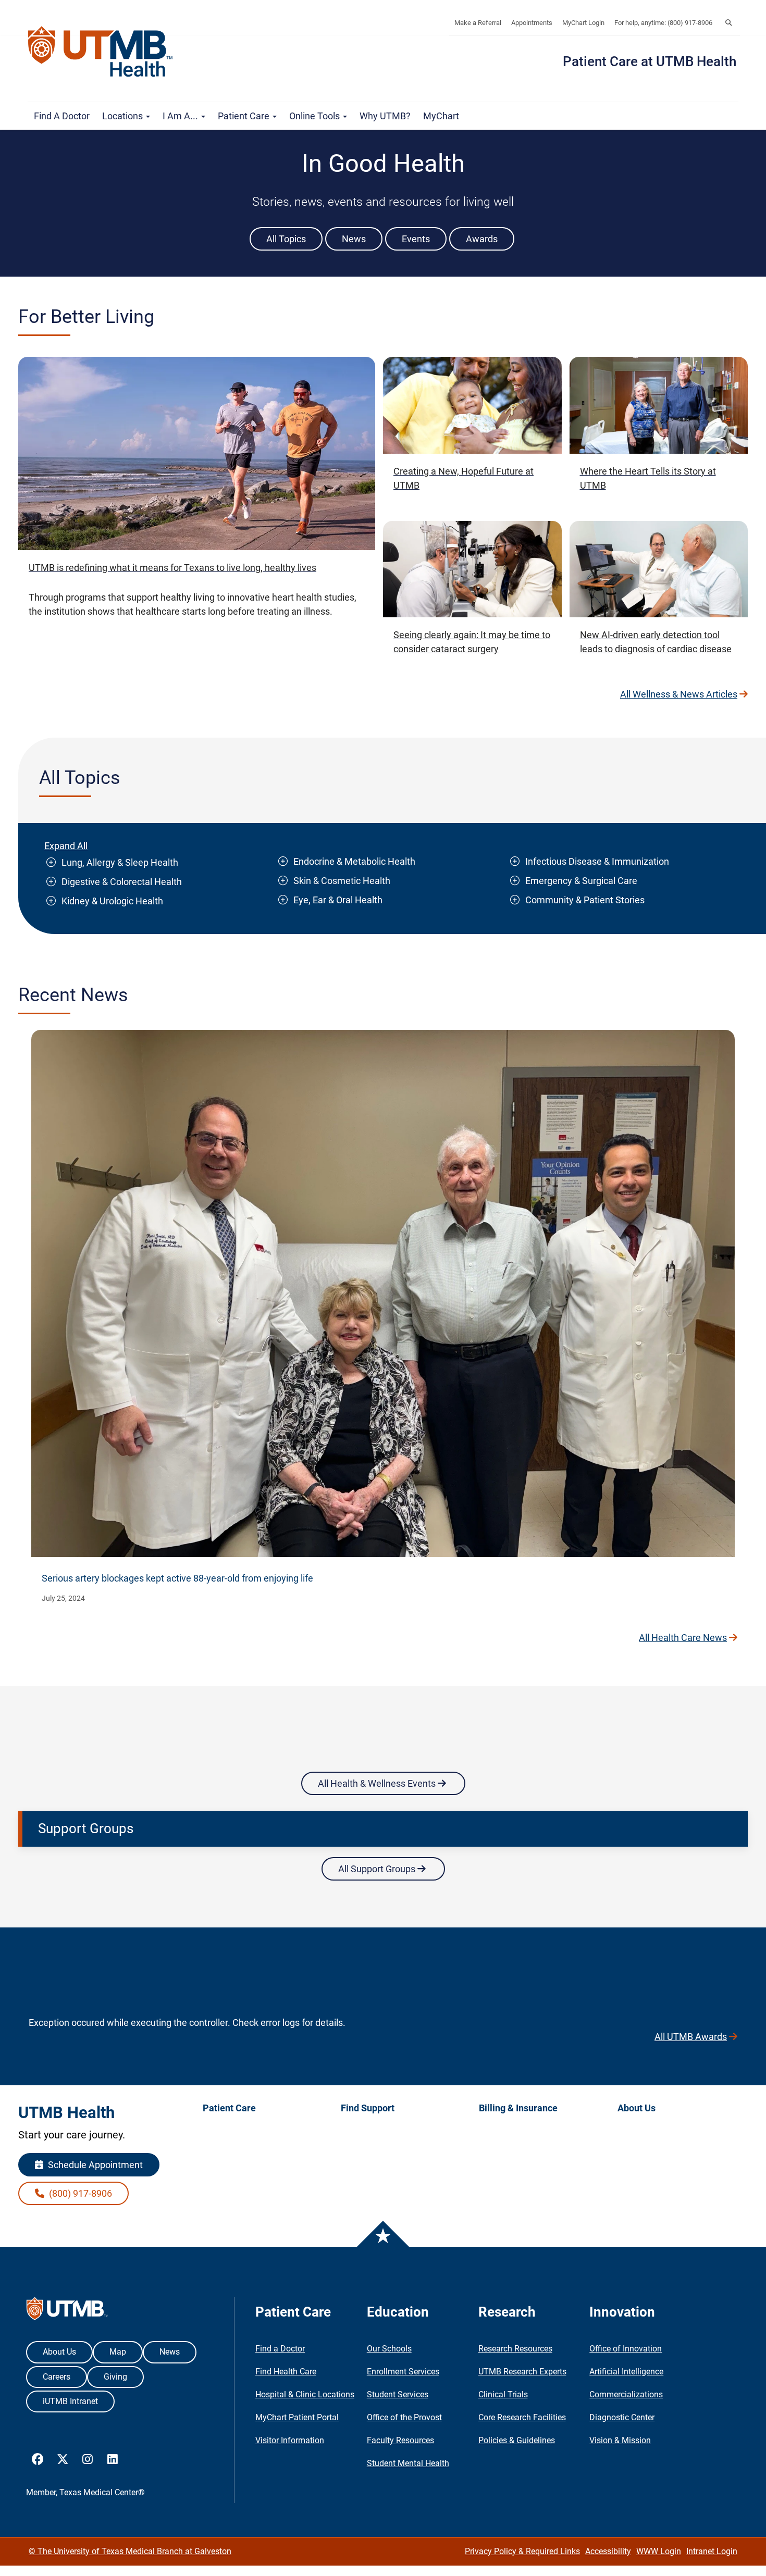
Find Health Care (286, 2372)
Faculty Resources (400, 2440)
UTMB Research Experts (522, 2372)
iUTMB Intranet (70, 2401)
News (354, 239)
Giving (115, 2377)
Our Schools (389, 2349)
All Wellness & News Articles (679, 694)
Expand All (66, 846)
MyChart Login (583, 23)
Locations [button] (123, 116)
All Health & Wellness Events (378, 1783)
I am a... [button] (181, 116)
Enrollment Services (403, 2372)
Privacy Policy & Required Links (522, 2551)
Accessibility (608, 2551)
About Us (59, 2352)
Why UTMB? (385, 116)
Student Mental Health (408, 2463)
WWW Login (659, 2551)
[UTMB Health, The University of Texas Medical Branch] (67, 2311)
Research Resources (515, 2349)
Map (118, 2352)
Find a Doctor (62, 116)
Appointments (532, 23)
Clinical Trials (503, 2394)
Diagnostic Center (622, 2417)
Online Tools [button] (316, 116)
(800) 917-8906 (79, 2193)
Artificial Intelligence (626, 2372)
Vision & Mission (620, 2440)
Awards (482, 239)
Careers (57, 2377)
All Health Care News (683, 1638)
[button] (728, 23)
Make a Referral (478, 23)
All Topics (286, 239)
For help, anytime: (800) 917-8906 (663, 23)
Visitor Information (290, 2440)
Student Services (398, 2394)
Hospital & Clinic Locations (305, 2394)
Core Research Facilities (522, 2417)
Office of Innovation (626, 2349)
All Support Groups (378, 1869)
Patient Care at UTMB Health (650, 61)
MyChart (441, 116)
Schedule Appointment (94, 2165)
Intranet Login (712, 2551)
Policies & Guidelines (517, 2440)
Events (416, 239)
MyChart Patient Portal (297, 2417)
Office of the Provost (404, 2417)
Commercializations (626, 2394)
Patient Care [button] (245, 116)
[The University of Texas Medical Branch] (105, 52)
